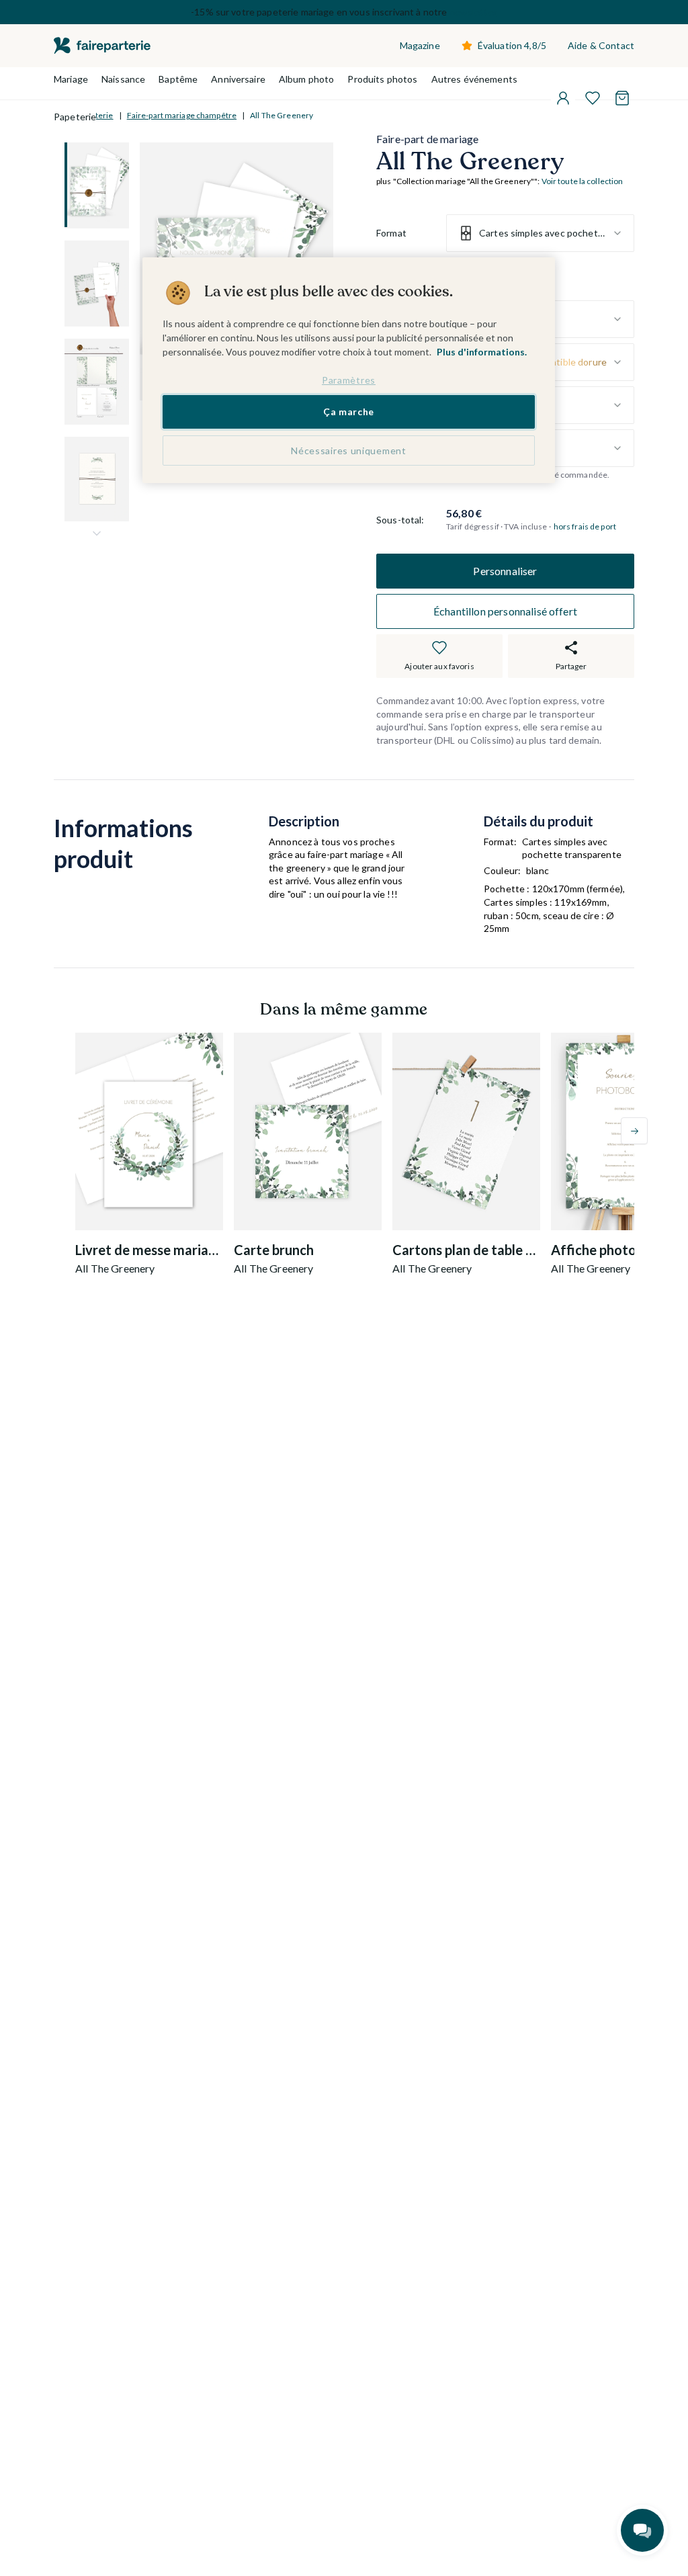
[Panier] (622, 98)
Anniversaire (238, 79)
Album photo (307, 79)
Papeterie (75, 117)
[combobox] (540, 233)
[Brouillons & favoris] (593, 98)
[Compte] (563, 98)
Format (391, 233)
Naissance (123, 79)
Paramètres (349, 380)
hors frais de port (585, 526)
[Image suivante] (97, 533)
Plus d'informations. (482, 352)
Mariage (71, 79)
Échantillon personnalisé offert (505, 611)
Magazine (420, 45)
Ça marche (349, 412)
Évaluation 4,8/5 (512, 45)
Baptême (178, 79)
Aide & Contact (601, 45)
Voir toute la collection (583, 181)
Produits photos (382, 79)
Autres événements (474, 79)
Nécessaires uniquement (348, 450)
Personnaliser (505, 571)
